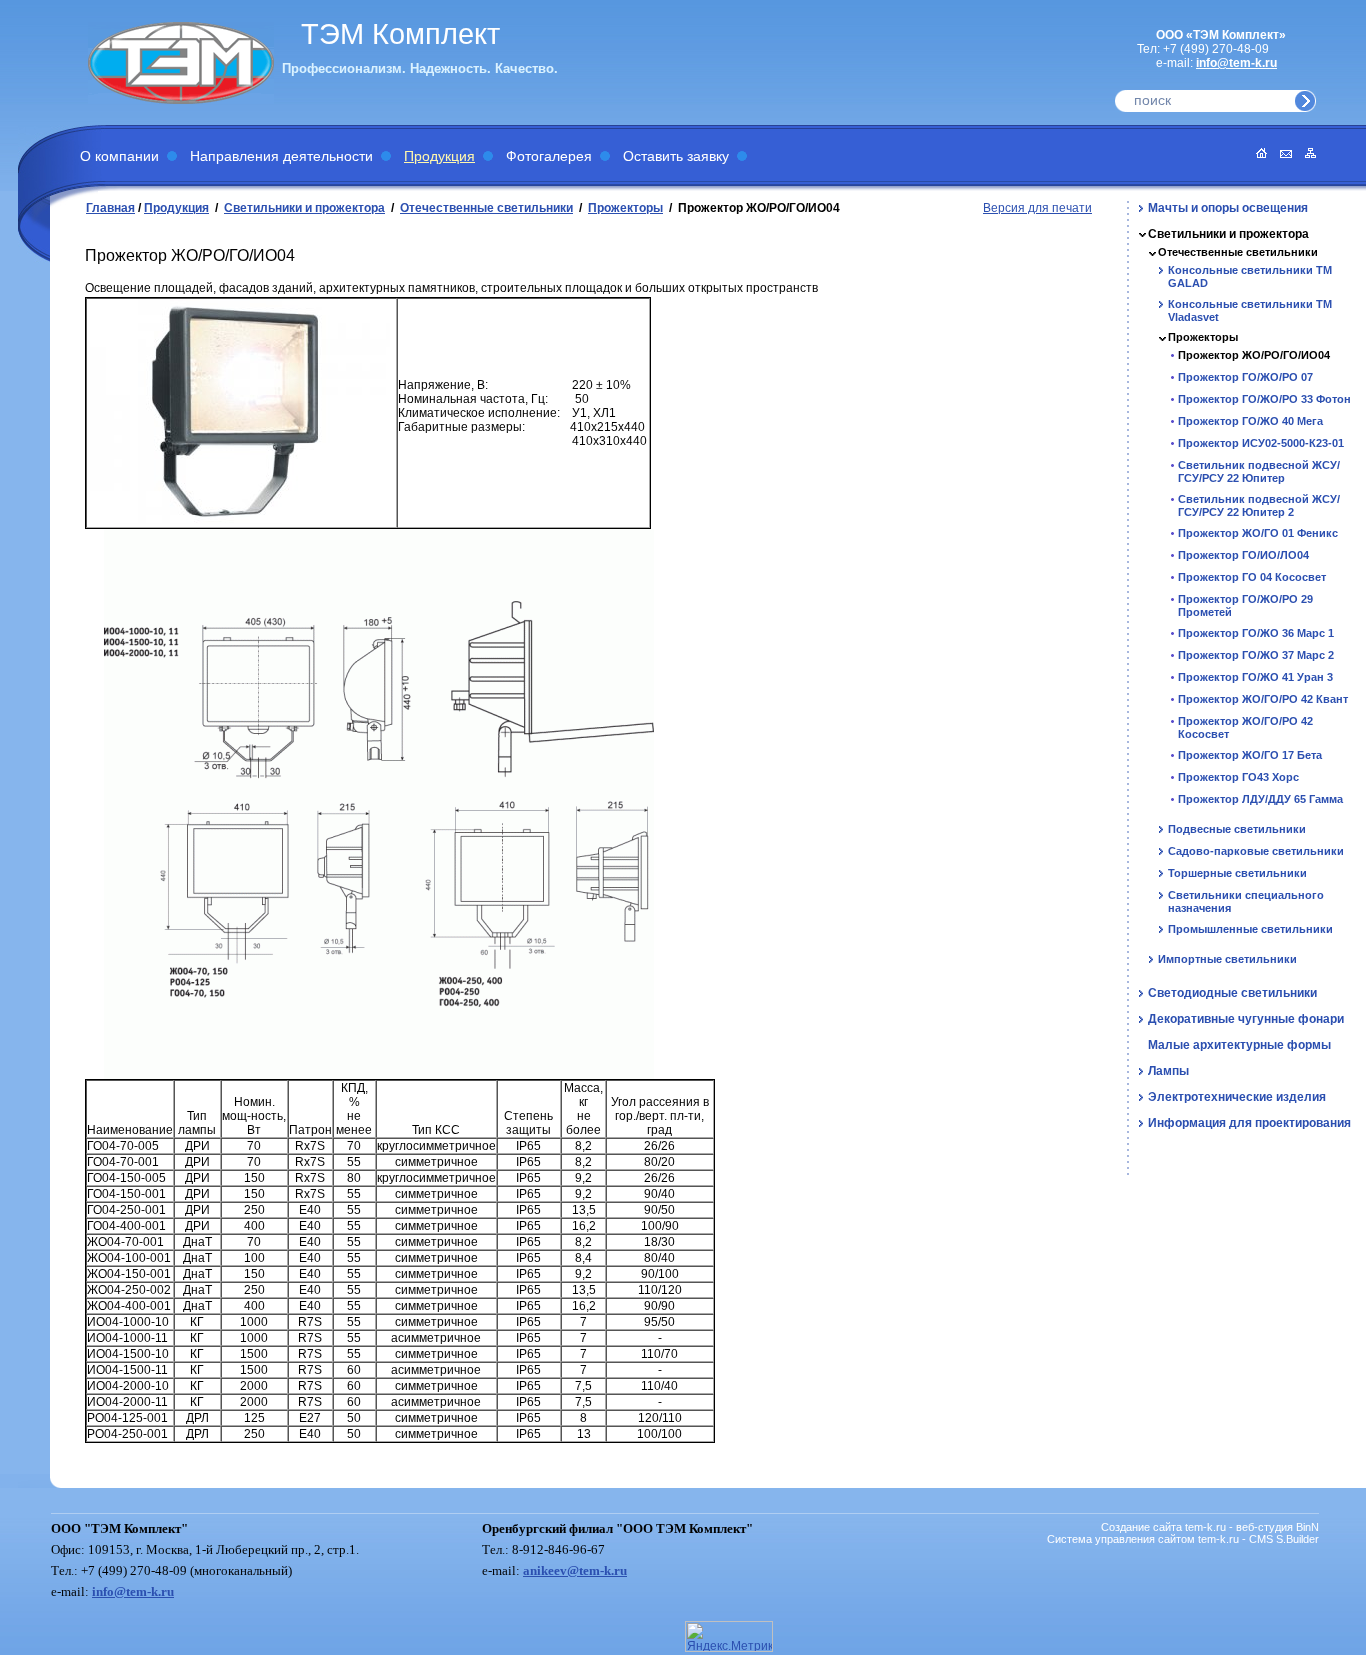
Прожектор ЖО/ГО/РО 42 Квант (1263, 699)
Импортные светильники (1227, 959)
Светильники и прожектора (304, 208)
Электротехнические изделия (1237, 1097)
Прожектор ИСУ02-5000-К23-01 (1261, 443)
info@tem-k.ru (1236, 63)
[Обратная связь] (1281, 154)
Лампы (1168, 1071)
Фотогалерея (549, 156)
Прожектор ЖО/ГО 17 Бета (1250, 755)
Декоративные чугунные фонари (1246, 1019)
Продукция (439, 156)
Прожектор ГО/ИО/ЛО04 (1243, 555)
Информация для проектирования (1249, 1123)
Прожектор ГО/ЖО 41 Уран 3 (1255, 677)
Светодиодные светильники (1232, 993)
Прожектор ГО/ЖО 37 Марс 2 (1256, 655)
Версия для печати (1037, 208)
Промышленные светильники (1250, 929)
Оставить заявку (676, 156)
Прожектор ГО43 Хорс (1238, 777)
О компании (119, 156)
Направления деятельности (281, 156)
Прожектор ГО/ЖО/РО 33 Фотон (1264, 399)
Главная (110, 208)
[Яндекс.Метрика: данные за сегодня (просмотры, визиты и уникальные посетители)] (729, 1636)
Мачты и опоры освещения (1228, 208)
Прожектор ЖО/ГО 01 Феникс (1258, 533)
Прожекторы (625, 208)
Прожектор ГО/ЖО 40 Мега (1250, 421)
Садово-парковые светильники (1256, 851)
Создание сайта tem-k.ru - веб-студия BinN (1210, 1527)
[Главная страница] (1256, 154)
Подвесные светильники (1237, 829)
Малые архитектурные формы (1239, 1045)
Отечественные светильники (486, 208)
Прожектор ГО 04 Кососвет (1252, 577)
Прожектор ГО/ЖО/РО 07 (1245, 377)
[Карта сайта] (1305, 154)
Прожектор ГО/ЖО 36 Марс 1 (1256, 633)
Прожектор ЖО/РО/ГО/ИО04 (1254, 355)
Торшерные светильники (1237, 873)
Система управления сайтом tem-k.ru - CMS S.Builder (1183, 1539)
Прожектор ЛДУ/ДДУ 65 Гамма (1260, 799)
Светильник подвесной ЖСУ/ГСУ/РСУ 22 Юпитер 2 (1259, 505)
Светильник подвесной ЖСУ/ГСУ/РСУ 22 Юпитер (1259, 471)
